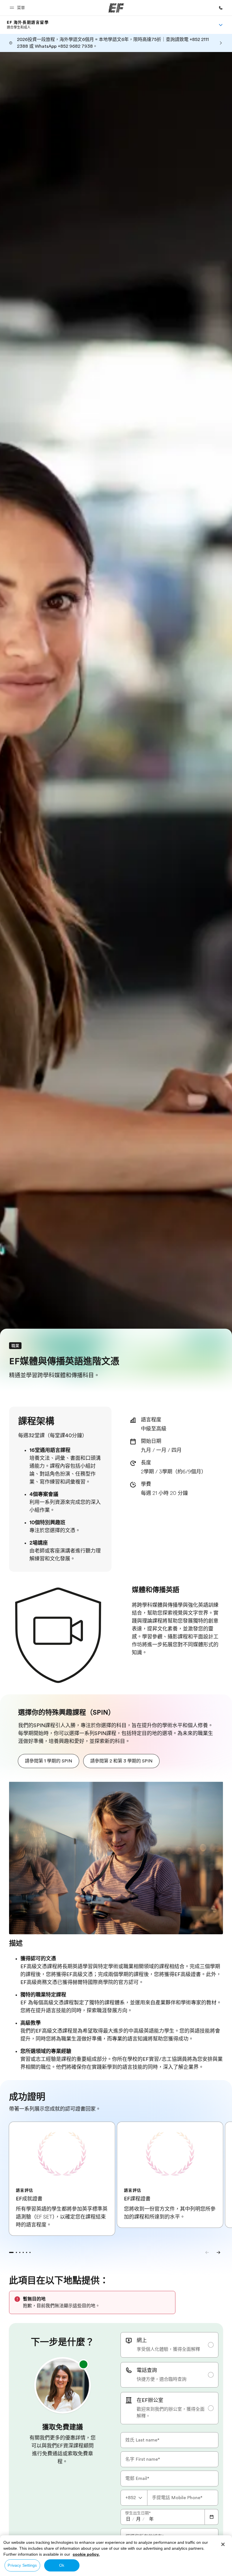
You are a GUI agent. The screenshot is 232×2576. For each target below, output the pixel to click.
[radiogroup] (169, 2378)
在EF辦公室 (150, 2400)
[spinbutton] (128, 2519)
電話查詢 (147, 2370)
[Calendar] (212, 2517)
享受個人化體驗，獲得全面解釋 (168, 2349)
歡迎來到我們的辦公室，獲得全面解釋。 (171, 2413)
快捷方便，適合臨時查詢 (162, 2379)
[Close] (223, 2544)
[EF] (116, 8)
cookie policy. (86, 2554)
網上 (142, 2340)
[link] (28, 25)
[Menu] (221, 25)
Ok (62, 2565)
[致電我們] (221, 8)
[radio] (169, 2345)
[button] (18, 8)
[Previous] (207, 2252)
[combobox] (134, 2498)
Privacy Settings (22, 2565)
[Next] (218, 2252)
